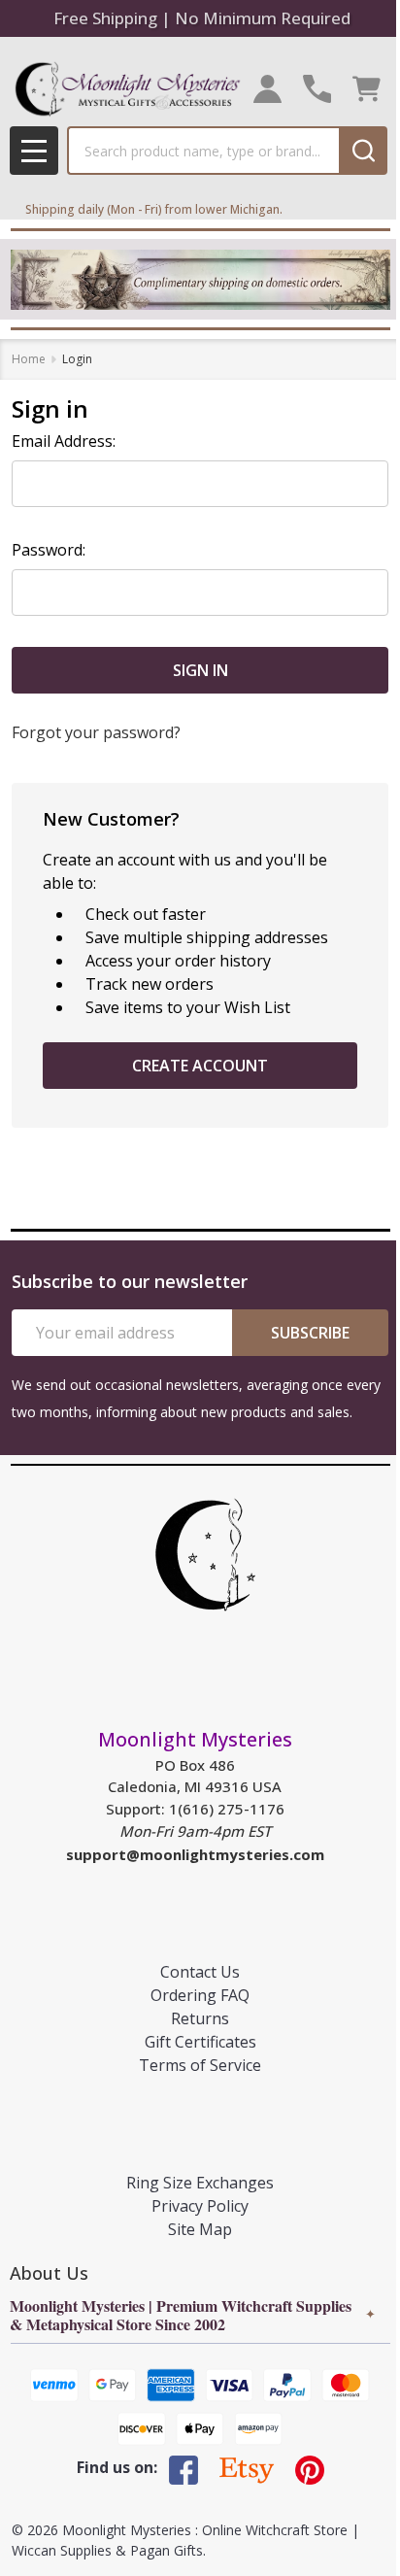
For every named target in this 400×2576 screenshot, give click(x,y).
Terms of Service (200, 2065)
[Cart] (367, 89)
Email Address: (64, 441)
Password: (49, 550)
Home (29, 359)
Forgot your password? (96, 732)
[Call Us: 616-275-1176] (317, 89)
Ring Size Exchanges (200, 2183)
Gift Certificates (200, 2042)
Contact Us (200, 1972)
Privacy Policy (200, 2206)
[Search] (363, 151)
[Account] (267, 89)
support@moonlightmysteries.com (195, 1854)
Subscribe (310, 1333)
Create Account (200, 1066)
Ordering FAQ (200, 1995)
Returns (200, 2018)
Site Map (200, 2229)
